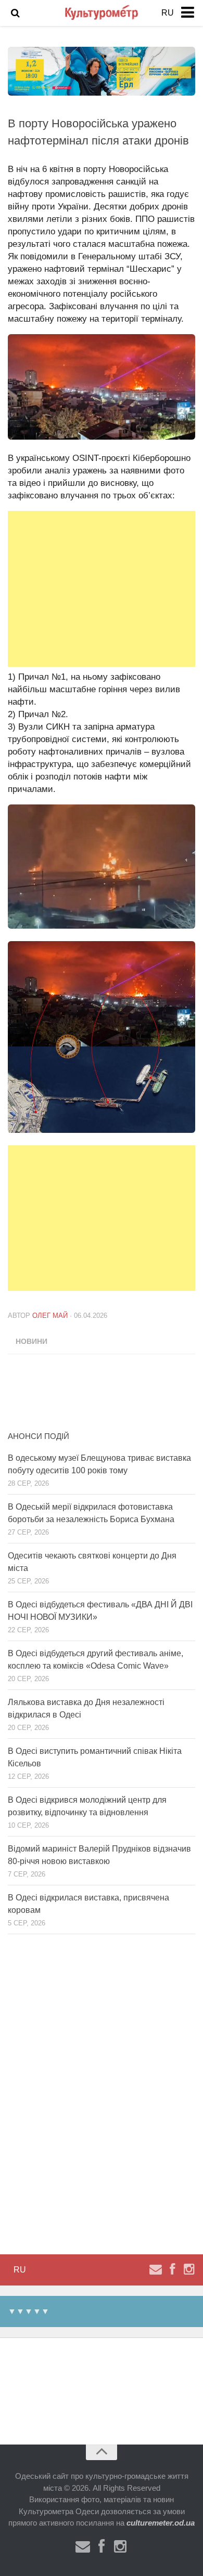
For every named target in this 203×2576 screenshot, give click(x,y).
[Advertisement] (102, 589)
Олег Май (50, 1316)
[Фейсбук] (172, 2269)
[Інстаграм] (189, 2269)
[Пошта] (156, 2269)
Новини (31, 1341)
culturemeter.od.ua (161, 2523)
